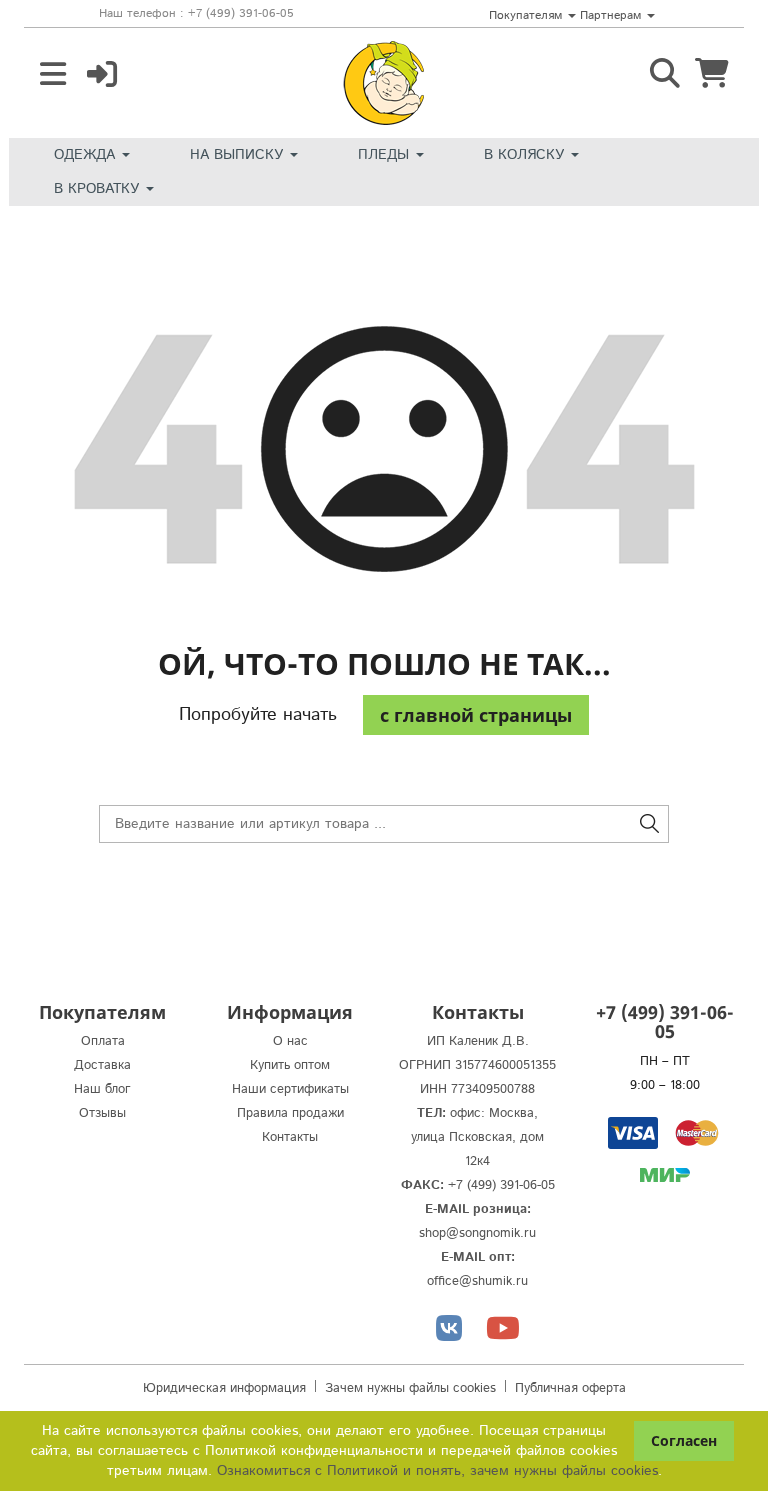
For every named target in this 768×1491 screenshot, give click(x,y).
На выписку (239, 155)
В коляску (526, 155)
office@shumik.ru (477, 1281)
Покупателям (527, 15)
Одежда (87, 155)
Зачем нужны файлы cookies (410, 1388)
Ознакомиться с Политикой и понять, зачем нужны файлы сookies (437, 1471)
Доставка (102, 1065)
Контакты (290, 1137)
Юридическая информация (224, 1388)
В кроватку (99, 189)
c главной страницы (476, 715)
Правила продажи (290, 1113)
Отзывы (102, 1113)
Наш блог (102, 1089)
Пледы (386, 155)
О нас (290, 1041)
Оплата (103, 1041)
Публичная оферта (570, 1388)
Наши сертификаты (290, 1089)
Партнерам (612, 15)
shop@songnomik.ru (477, 1233)
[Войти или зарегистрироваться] (102, 75)
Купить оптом (290, 1065)
